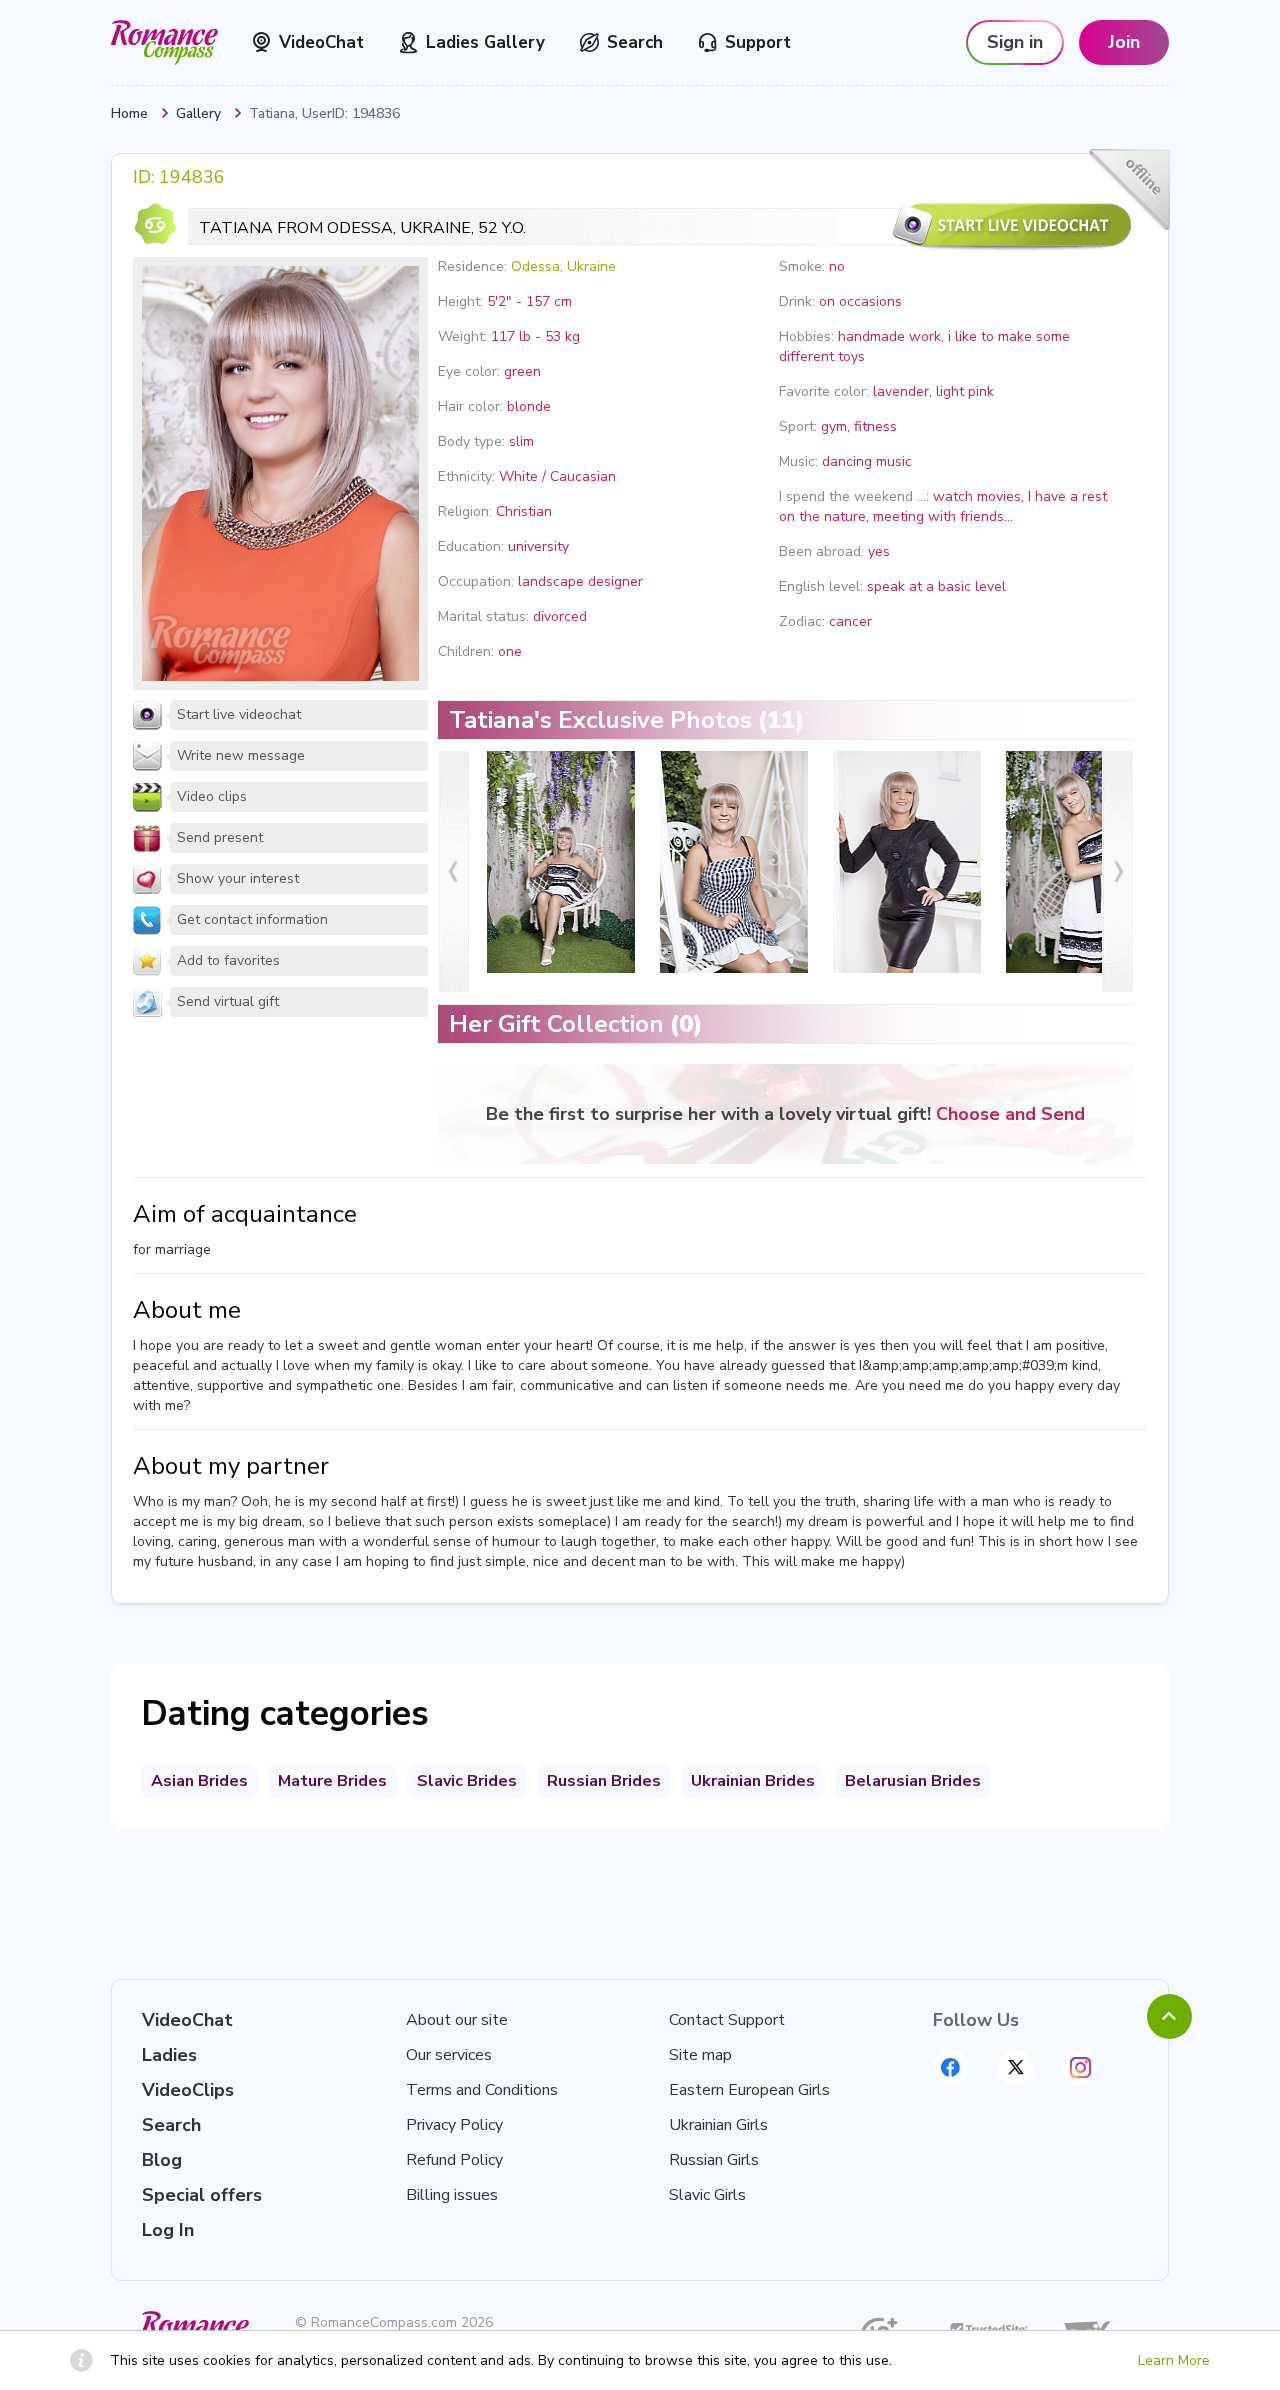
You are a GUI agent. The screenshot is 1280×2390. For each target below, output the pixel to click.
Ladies (169, 2055)
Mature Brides (332, 1781)
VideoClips (188, 2090)
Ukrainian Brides (753, 1781)
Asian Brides (199, 1781)
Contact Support (727, 2020)
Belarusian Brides (913, 1781)
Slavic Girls (707, 2195)
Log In (168, 2230)
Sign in (1015, 42)
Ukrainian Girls (718, 2125)
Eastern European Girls (749, 2090)
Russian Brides (604, 1781)
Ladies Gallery (485, 42)
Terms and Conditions (482, 2090)
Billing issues (452, 2195)
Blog (162, 2160)
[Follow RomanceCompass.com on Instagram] (1080, 2067)
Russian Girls (714, 2160)
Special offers (202, 2195)
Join (1124, 42)
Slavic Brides (467, 1781)
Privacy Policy (454, 2125)
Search (635, 42)
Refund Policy (454, 2160)
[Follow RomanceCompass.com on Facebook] (950, 2067)
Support (758, 42)
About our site (457, 2020)
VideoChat (321, 42)
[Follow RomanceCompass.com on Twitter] (1015, 2067)
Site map (700, 2055)
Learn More (1174, 2360)
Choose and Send (1010, 1114)
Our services (449, 2055)
